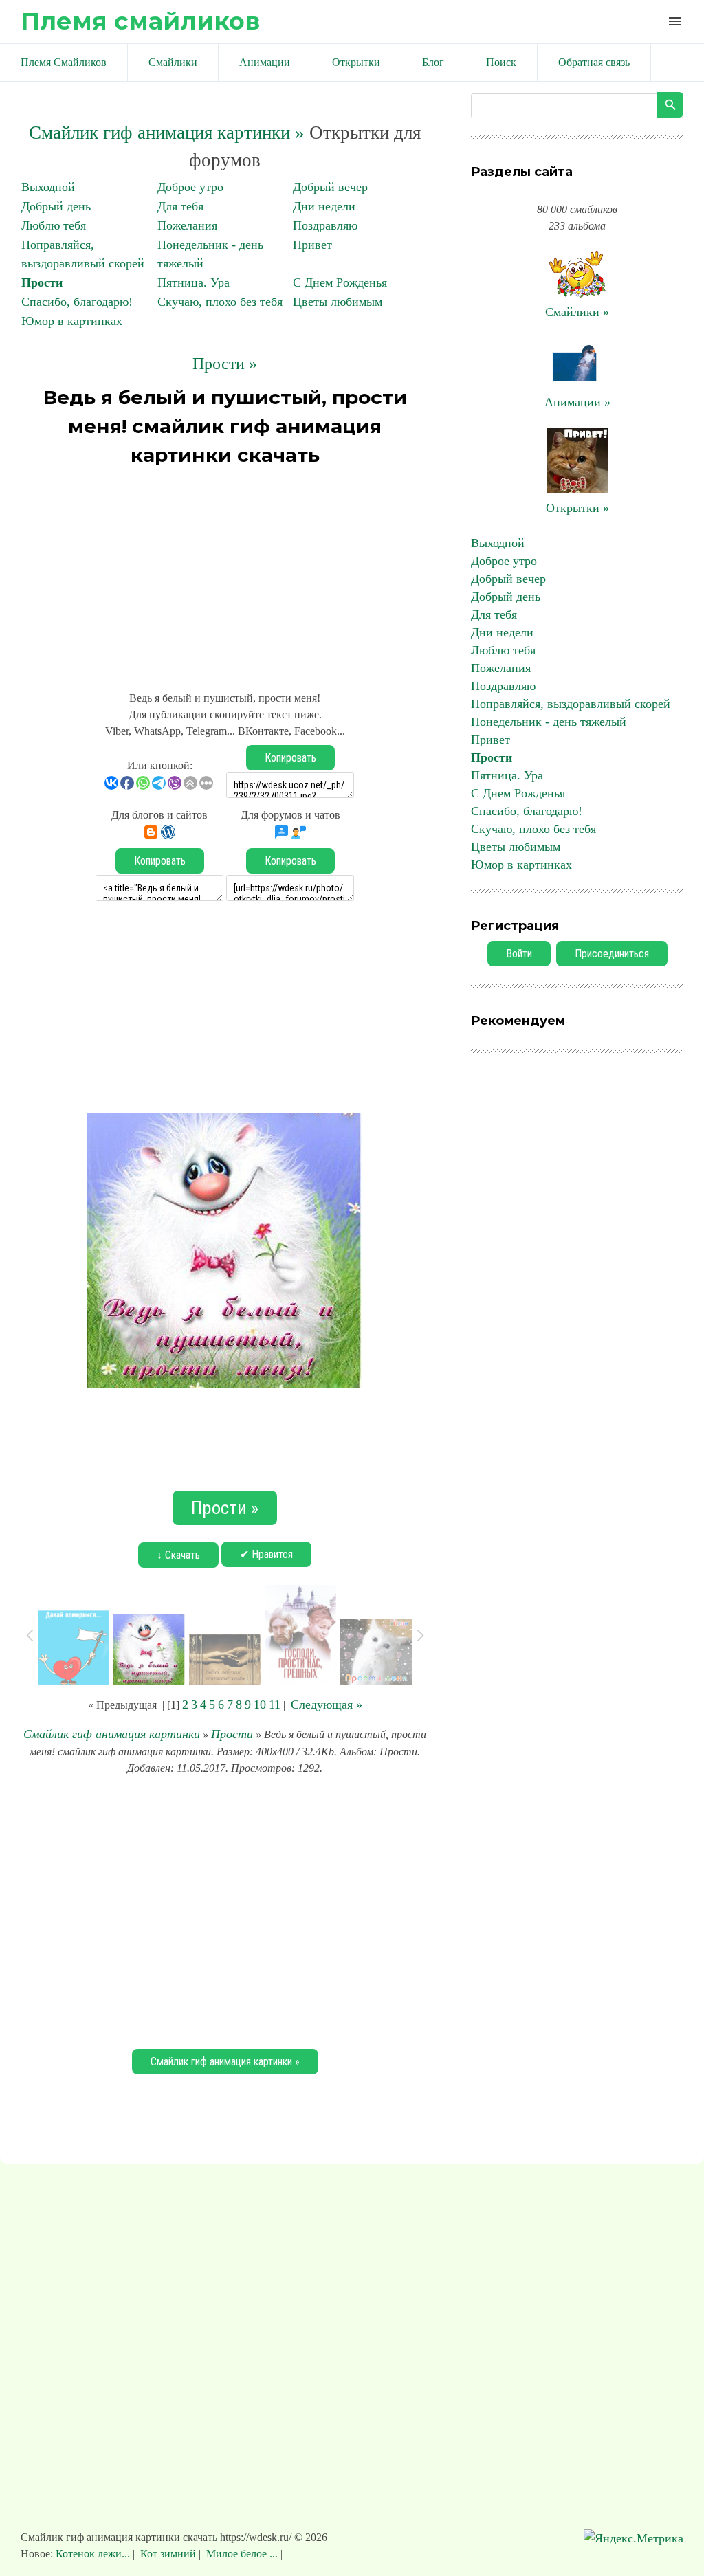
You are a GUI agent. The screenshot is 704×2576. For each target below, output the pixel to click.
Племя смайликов (140, 21)
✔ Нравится (266, 1554)
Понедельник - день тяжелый (549, 722)
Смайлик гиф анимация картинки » (167, 133)
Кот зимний (168, 2554)
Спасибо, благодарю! (77, 302)
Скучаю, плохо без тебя (220, 302)
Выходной (48, 187)
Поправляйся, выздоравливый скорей (571, 704)
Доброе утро (190, 187)
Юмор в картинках (72, 321)
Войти (519, 954)
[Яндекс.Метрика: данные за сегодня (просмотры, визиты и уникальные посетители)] (634, 2539)
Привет (312, 245)
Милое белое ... (242, 2554)
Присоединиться (612, 954)
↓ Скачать (178, 1555)
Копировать (290, 758)
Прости (42, 282)
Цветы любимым (338, 302)
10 (260, 1705)
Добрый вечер (330, 187)
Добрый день (56, 206)
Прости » (225, 364)
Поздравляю (325, 225)
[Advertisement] (225, 573)
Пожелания (187, 225)
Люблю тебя (54, 225)
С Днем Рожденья (340, 282)
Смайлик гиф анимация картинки (112, 1734)
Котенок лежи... (94, 2554)
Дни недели (324, 206)
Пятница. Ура (194, 282)
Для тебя (180, 206)
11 (275, 1705)
